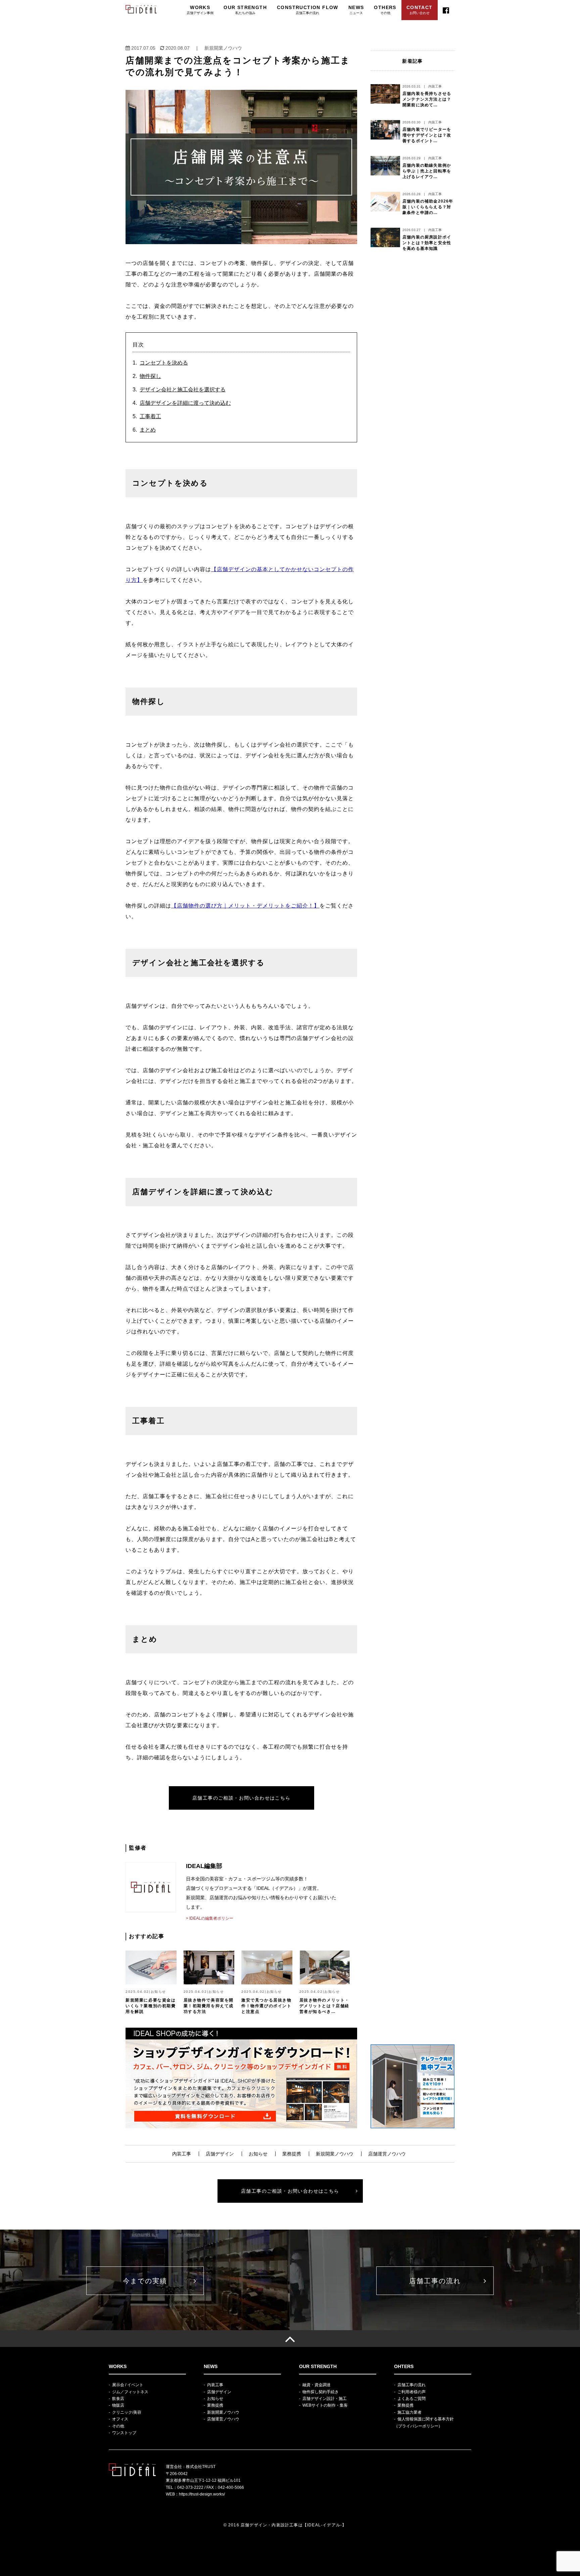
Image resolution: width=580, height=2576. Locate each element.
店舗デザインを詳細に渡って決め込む (185, 403)
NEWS (356, 10)
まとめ (148, 430)
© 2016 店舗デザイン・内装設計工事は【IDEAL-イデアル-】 (285, 2525)
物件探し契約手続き (321, 2392)
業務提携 (292, 2154)
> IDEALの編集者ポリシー (210, 1918)
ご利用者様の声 (412, 2392)
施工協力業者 (409, 2412)
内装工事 (182, 2154)
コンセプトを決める (164, 363)
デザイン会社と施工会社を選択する (183, 390)
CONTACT (420, 10)
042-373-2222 (190, 2487)
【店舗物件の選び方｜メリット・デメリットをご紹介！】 (245, 906)
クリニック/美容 (127, 2412)
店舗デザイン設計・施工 (325, 2399)
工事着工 (150, 416)
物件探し (150, 376)
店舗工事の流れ (435, 2281)
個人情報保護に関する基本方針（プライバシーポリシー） (424, 2422)
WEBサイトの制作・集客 (325, 2405)
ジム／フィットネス (130, 2392)
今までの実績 (145, 2281)
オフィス (120, 2419)
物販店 (118, 2405)
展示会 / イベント (128, 2385)
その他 (118, 2426)
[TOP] (290, 2339)
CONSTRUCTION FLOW (308, 10)
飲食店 (118, 2399)
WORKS (200, 10)
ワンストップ (124, 2433)
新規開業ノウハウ (335, 2154)
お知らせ (258, 2154)
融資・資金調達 (317, 2385)
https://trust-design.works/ (202, 2494)
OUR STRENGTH (245, 10)
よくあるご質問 (412, 2399)
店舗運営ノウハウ (387, 2154)
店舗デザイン (220, 2154)
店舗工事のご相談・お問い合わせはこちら (241, 1798)
